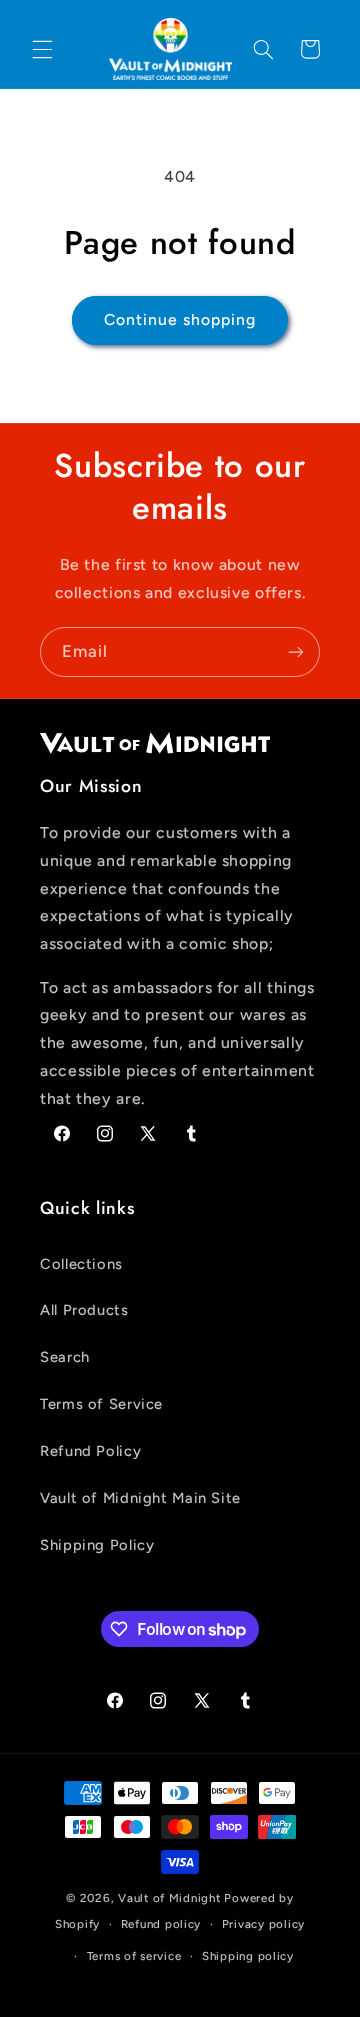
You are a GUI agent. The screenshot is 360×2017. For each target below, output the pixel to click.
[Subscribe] (296, 651)
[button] (42, 49)
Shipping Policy (97, 1545)
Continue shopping (180, 319)
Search (65, 1357)
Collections (81, 1264)
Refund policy (161, 1924)
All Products (84, 1310)
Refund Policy (90, 1451)
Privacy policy (263, 1924)
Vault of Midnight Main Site (140, 1498)
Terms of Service (101, 1404)
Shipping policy (248, 1956)
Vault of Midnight (169, 1898)
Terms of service (134, 1956)
